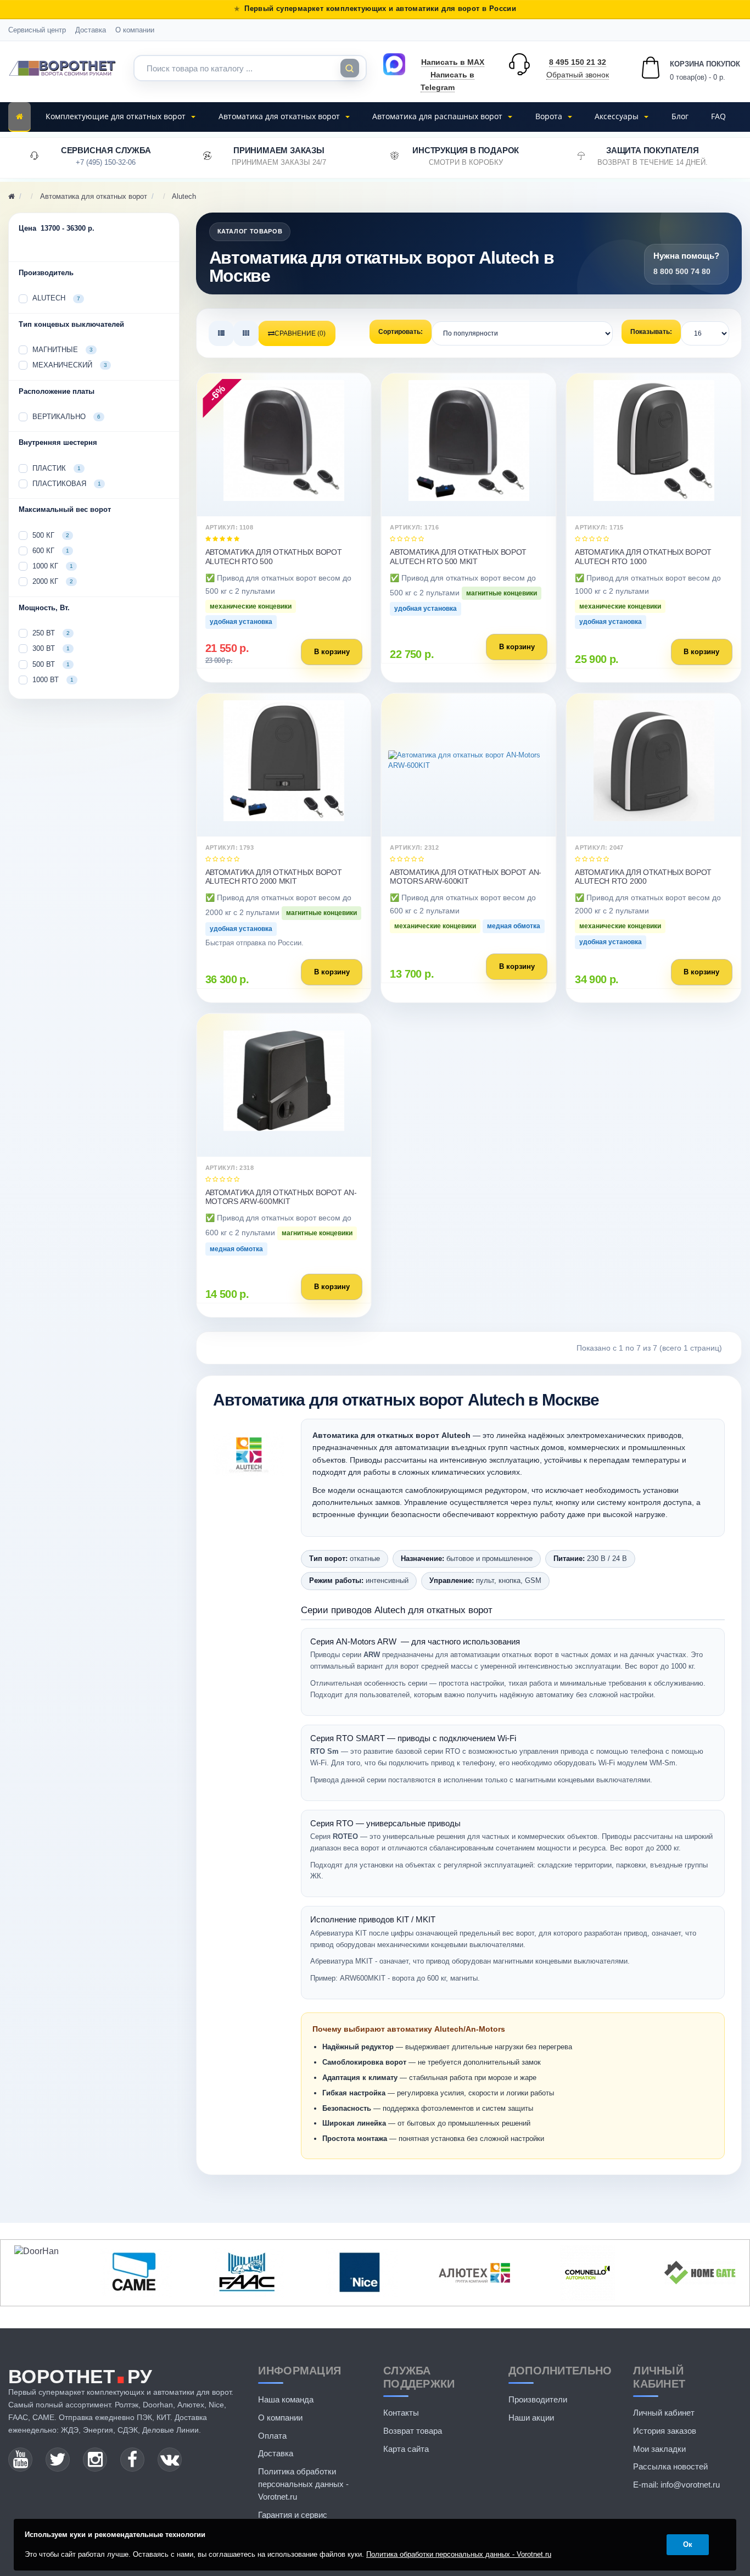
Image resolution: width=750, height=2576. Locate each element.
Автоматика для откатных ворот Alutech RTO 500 (274, 556)
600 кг (51, 551)
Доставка (91, 30)
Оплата (272, 2436)
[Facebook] (132, 2460)
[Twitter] (58, 2460)
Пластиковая (67, 484)
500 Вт (51, 664)
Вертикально (66, 417)
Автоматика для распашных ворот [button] (438, 116)
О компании (135, 30)
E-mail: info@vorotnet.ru (676, 2485)
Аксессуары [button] (618, 116)
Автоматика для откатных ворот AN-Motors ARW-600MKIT (281, 1197)
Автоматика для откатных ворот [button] (280, 116)
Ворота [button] (550, 116)
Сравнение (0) (300, 333)
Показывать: (651, 332)
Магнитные (63, 350)
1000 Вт (53, 680)
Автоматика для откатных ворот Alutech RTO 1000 (643, 556)
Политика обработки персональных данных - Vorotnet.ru (303, 2484)
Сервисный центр (37, 30)
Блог (680, 116)
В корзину (332, 652)
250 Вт (51, 633)
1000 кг (53, 566)
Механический (70, 365)
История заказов (665, 2431)
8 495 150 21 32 (578, 62)
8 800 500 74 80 (682, 271)
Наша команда (286, 2399)
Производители (538, 2399)
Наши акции (531, 2418)
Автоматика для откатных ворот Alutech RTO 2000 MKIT (274, 877)
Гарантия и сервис (293, 2515)
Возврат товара (413, 2431)
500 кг (51, 535)
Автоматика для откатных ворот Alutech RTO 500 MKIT (458, 556)
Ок (688, 2544)
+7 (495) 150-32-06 (106, 162)
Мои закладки (659, 2449)
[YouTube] (20, 2460)
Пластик (57, 468)
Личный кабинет (664, 2413)
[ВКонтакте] (170, 2460)
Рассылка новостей (670, 2466)
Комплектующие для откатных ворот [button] (117, 116)
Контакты (401, 2413)
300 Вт (51, 648)
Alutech (56, 298)
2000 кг (53, 581)
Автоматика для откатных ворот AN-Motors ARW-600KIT (466, 877)
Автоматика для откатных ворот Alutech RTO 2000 (643, 877)
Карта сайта (406, 2449)
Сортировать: (401, 332)
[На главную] (19, 117)
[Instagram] (95, 2460)
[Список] (221, 333)
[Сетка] (246, 333)
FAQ (718, 116)
